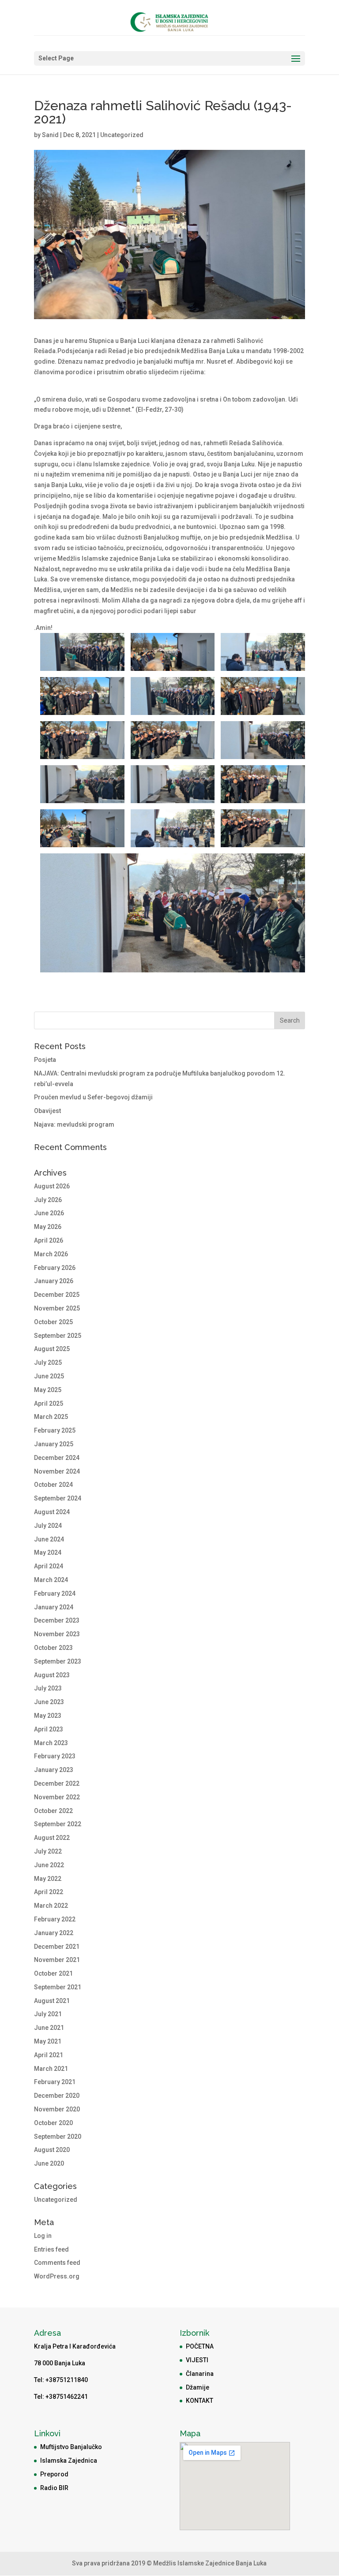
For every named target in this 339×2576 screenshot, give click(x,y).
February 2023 (55, 1756)
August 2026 (52, 1186)
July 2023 (48, 1688)
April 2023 (49, 1729)
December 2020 (57, 2096)
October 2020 (53, 2123)
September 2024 (58, 1498)
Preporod (54, 2474)
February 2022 (55, 1919)
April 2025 (49, 1403)
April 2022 (49, 1892)
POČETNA (200, 2346)
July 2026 (48, 1200)
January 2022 (54, 1933)
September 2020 (58, 2137)
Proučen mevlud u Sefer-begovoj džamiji (93, 1097)
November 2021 (57, 1960)
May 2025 (48, 1390)
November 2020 (57, 2109)
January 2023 (54, 1770)
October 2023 (53, 1648)
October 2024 (53, 1485)
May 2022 (48, 1879)
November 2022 (57, 1797)
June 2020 (49, 2163)
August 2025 (52, 1349)
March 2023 (51, 1743)
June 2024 (49, 1539)
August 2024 (52, 1512)
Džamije (198, 2387)
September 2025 (58, 1336)
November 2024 (57, 1471)
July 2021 (48, 2014)
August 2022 (52, 1838)
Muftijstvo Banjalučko (71, 2447)
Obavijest (47, 1111)
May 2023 (48, 1716)
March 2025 (51, 1417)
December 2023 (57, 1620)
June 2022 (49, 1865)
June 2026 (49, 1213)
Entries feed (51, 2249)
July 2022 (48, 1851)
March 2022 (51, 1906)
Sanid (50, 135)
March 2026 (51, 1254)
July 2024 (48, 1526)
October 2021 (53, 1973)
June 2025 (49, 1376)
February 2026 (55, 1268)
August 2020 (52, 2150)
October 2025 (53, 1322)
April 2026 (49, 1240)
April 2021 (49, 2055)
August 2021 (52, 2001)
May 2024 (48, 1552)
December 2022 (57, 1783)
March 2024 (51, 1580)
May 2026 (48, 1227)
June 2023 (49, 1702)
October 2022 (53, 1811)
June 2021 (49, 2028)
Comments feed (57, 2263)
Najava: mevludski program (74, 1124)
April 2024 (49, 1566)
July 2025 (48, 1362)
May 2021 (48, 2041)
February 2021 (55, 2082)
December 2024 (57, 1458)
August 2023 (52, 1675)
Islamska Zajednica (69, 2461)
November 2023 (57, 1634)
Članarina (200, 2374)
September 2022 (58, 1824)
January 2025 (54, 1444)
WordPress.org (57, 2276)
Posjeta (45, 1060)
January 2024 (54, 1607)
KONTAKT (200, 2401)
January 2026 (54, 1281)
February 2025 (55, 1430)
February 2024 (55, 1593)
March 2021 (51, 2069)
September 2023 (58, 1661)
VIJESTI (197, 2360)
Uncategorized (122, 135)
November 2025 (57, 1308)
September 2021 (58, 1987)
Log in (43, 2236)
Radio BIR (54, 2488)
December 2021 (57, 1947)
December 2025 (57, 1295)
